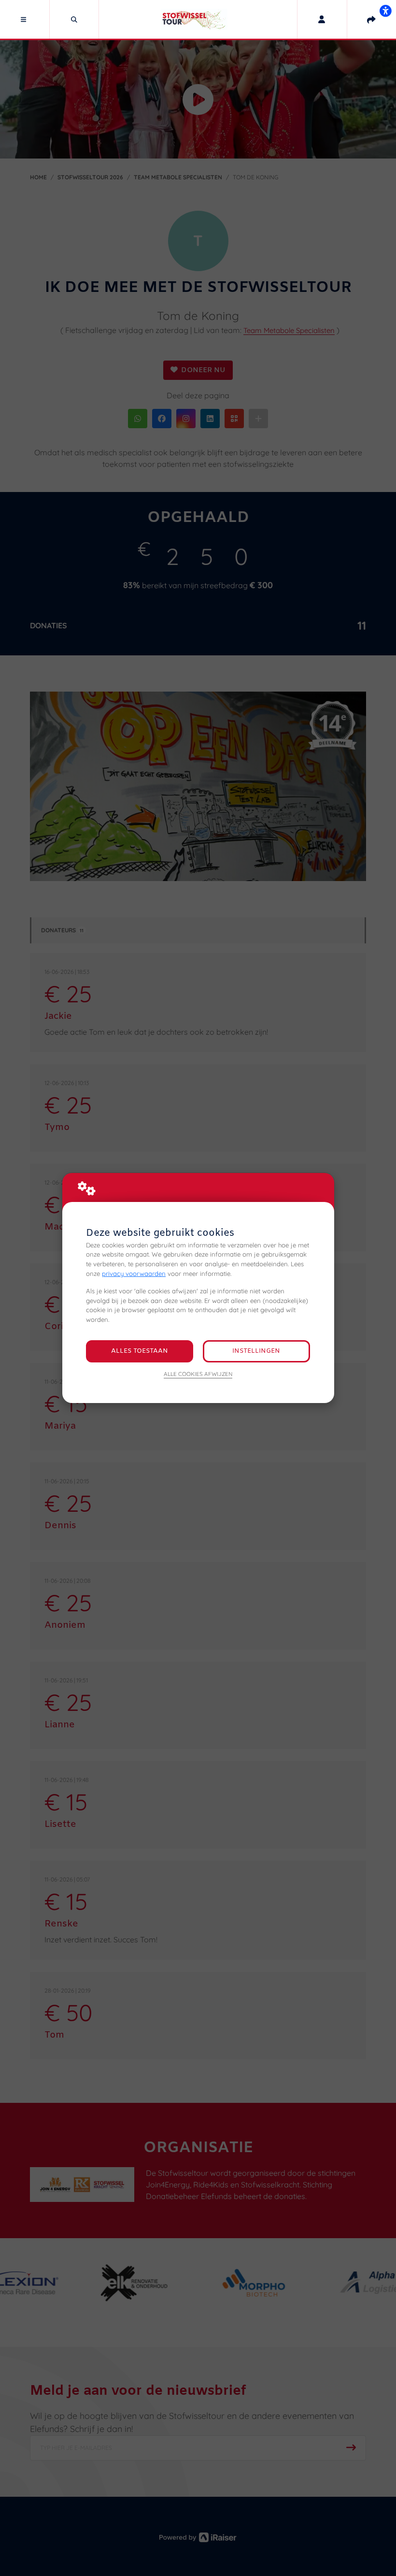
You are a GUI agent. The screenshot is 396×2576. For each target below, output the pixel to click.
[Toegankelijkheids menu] (385, 11)
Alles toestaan (140, 1351)
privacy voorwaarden (134, 1274)
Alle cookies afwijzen (198, 1374)
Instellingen (256, 1351)
